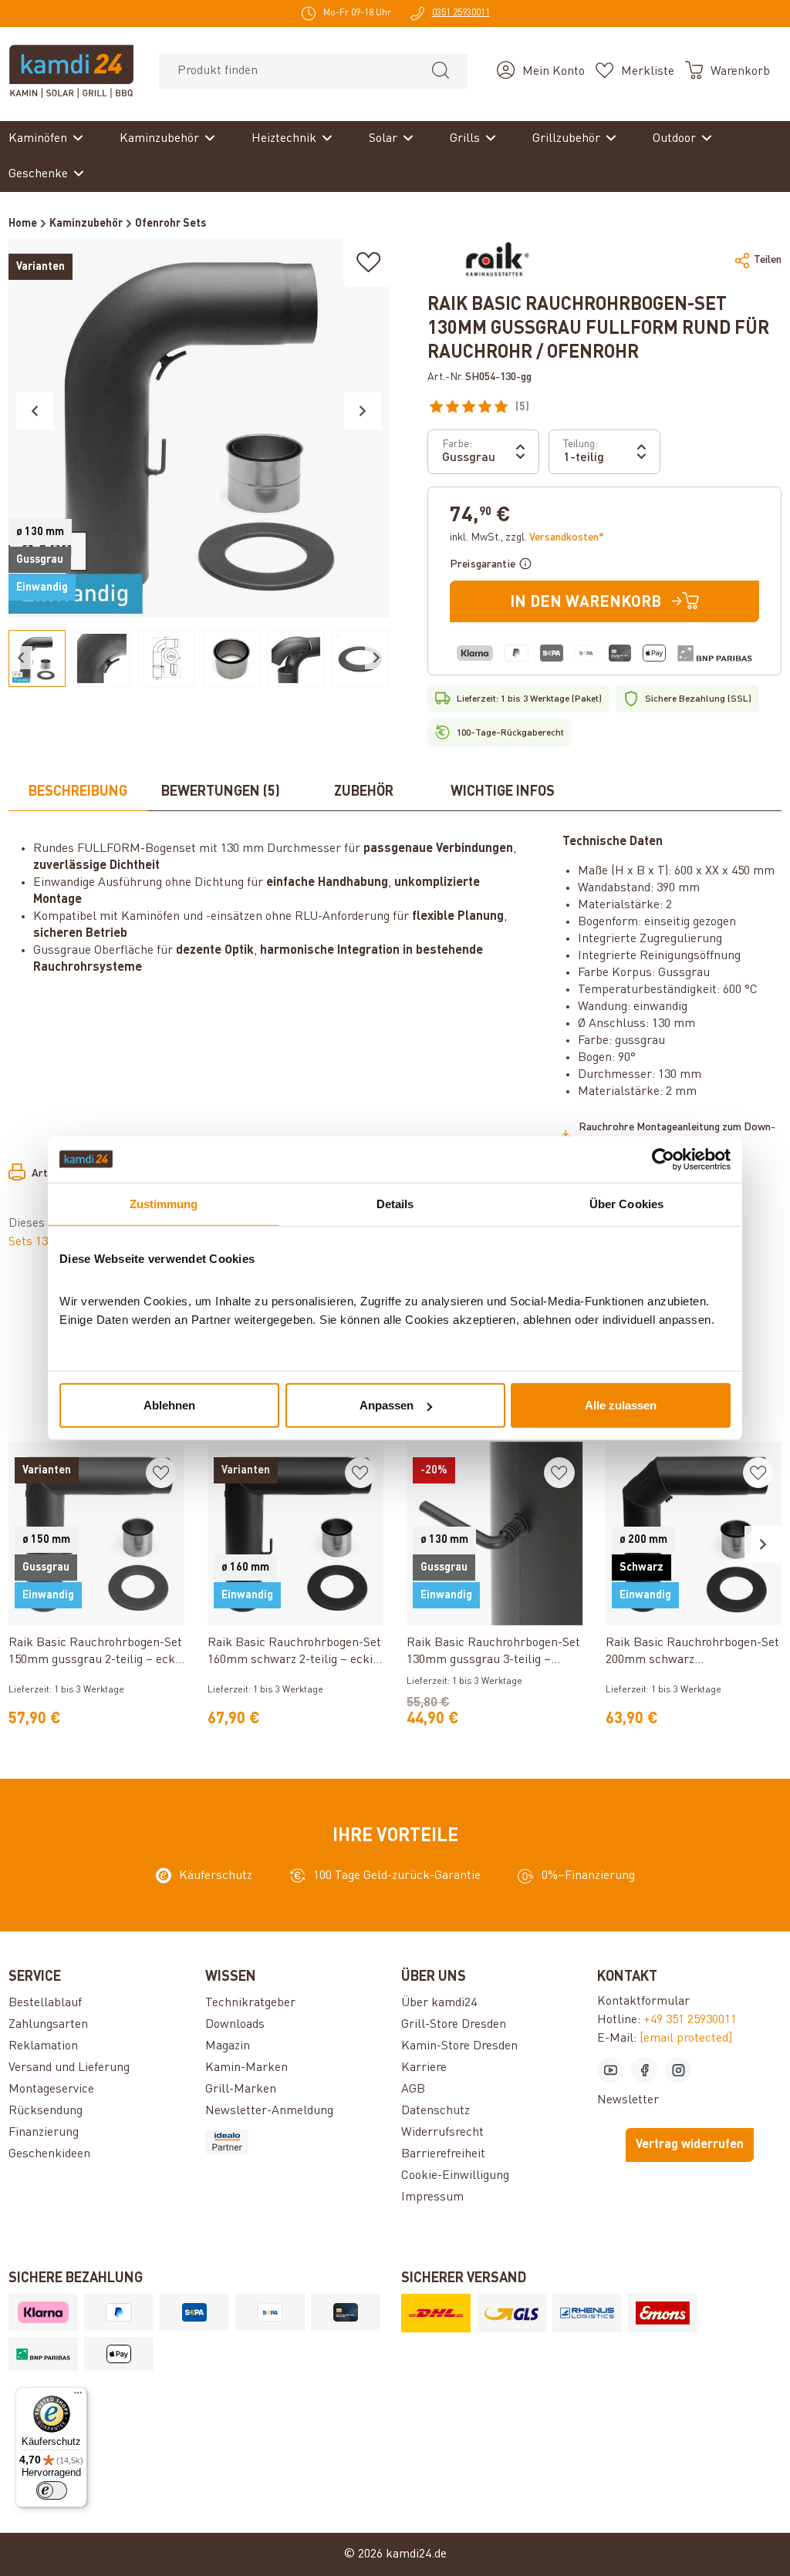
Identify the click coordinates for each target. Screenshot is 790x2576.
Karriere (424, 2068)
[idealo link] (297, 2142)
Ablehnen (169, 1405)
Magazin (228, 2046)
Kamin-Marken (246, 2068)
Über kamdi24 (439, 2003)
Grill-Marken (241, 2089)
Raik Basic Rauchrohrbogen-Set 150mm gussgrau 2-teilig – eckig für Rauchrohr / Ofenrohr (96, 1653)
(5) (551, 409)
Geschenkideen (49, 2154)
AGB (413, 2089)
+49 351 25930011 (690, 2020)
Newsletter (628, 2100)
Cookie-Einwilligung (455, 2176)
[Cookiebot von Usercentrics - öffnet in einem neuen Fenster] (663, 1159)
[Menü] (78, 2396)
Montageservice (51, 2089)
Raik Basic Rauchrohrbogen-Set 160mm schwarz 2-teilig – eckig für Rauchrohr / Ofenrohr (294, 1653)
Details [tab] (395, 1203)
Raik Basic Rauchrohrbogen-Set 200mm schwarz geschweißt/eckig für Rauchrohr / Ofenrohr (693, 1653)
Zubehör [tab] (364, 792)
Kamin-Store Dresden (459, 2046)
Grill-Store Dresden (454, 2025)
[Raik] (495, 260)
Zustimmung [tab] (164, 1203)
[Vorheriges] (35, 411)
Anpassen (387, 1405)
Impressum (432, 2197)
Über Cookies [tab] (626, 1203)
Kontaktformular (643, 2002)
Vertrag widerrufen (690, 2145)
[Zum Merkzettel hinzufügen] (369, 263)
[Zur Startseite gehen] (71, 71)
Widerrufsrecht (442, 2133)
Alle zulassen (621, 1405)
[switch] (52, 2490)
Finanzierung (44, 2133)
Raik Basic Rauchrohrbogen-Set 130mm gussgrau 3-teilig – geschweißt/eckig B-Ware (493, 1653)
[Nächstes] (363, 411)
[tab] (78, 793)
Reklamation (43, 2046)
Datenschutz (436, 2111)
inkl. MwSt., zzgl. (527, 537)
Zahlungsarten (48, 2025)
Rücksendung (46, 2111)
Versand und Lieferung (69, 2068)
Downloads (235, 2025)
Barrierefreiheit (443, 2154)
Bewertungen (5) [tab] (221, 792)
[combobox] (287, 71)
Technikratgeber (250, 2003)
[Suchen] (441, 71)
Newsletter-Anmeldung (269, 2111)
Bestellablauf (45, 2003)
